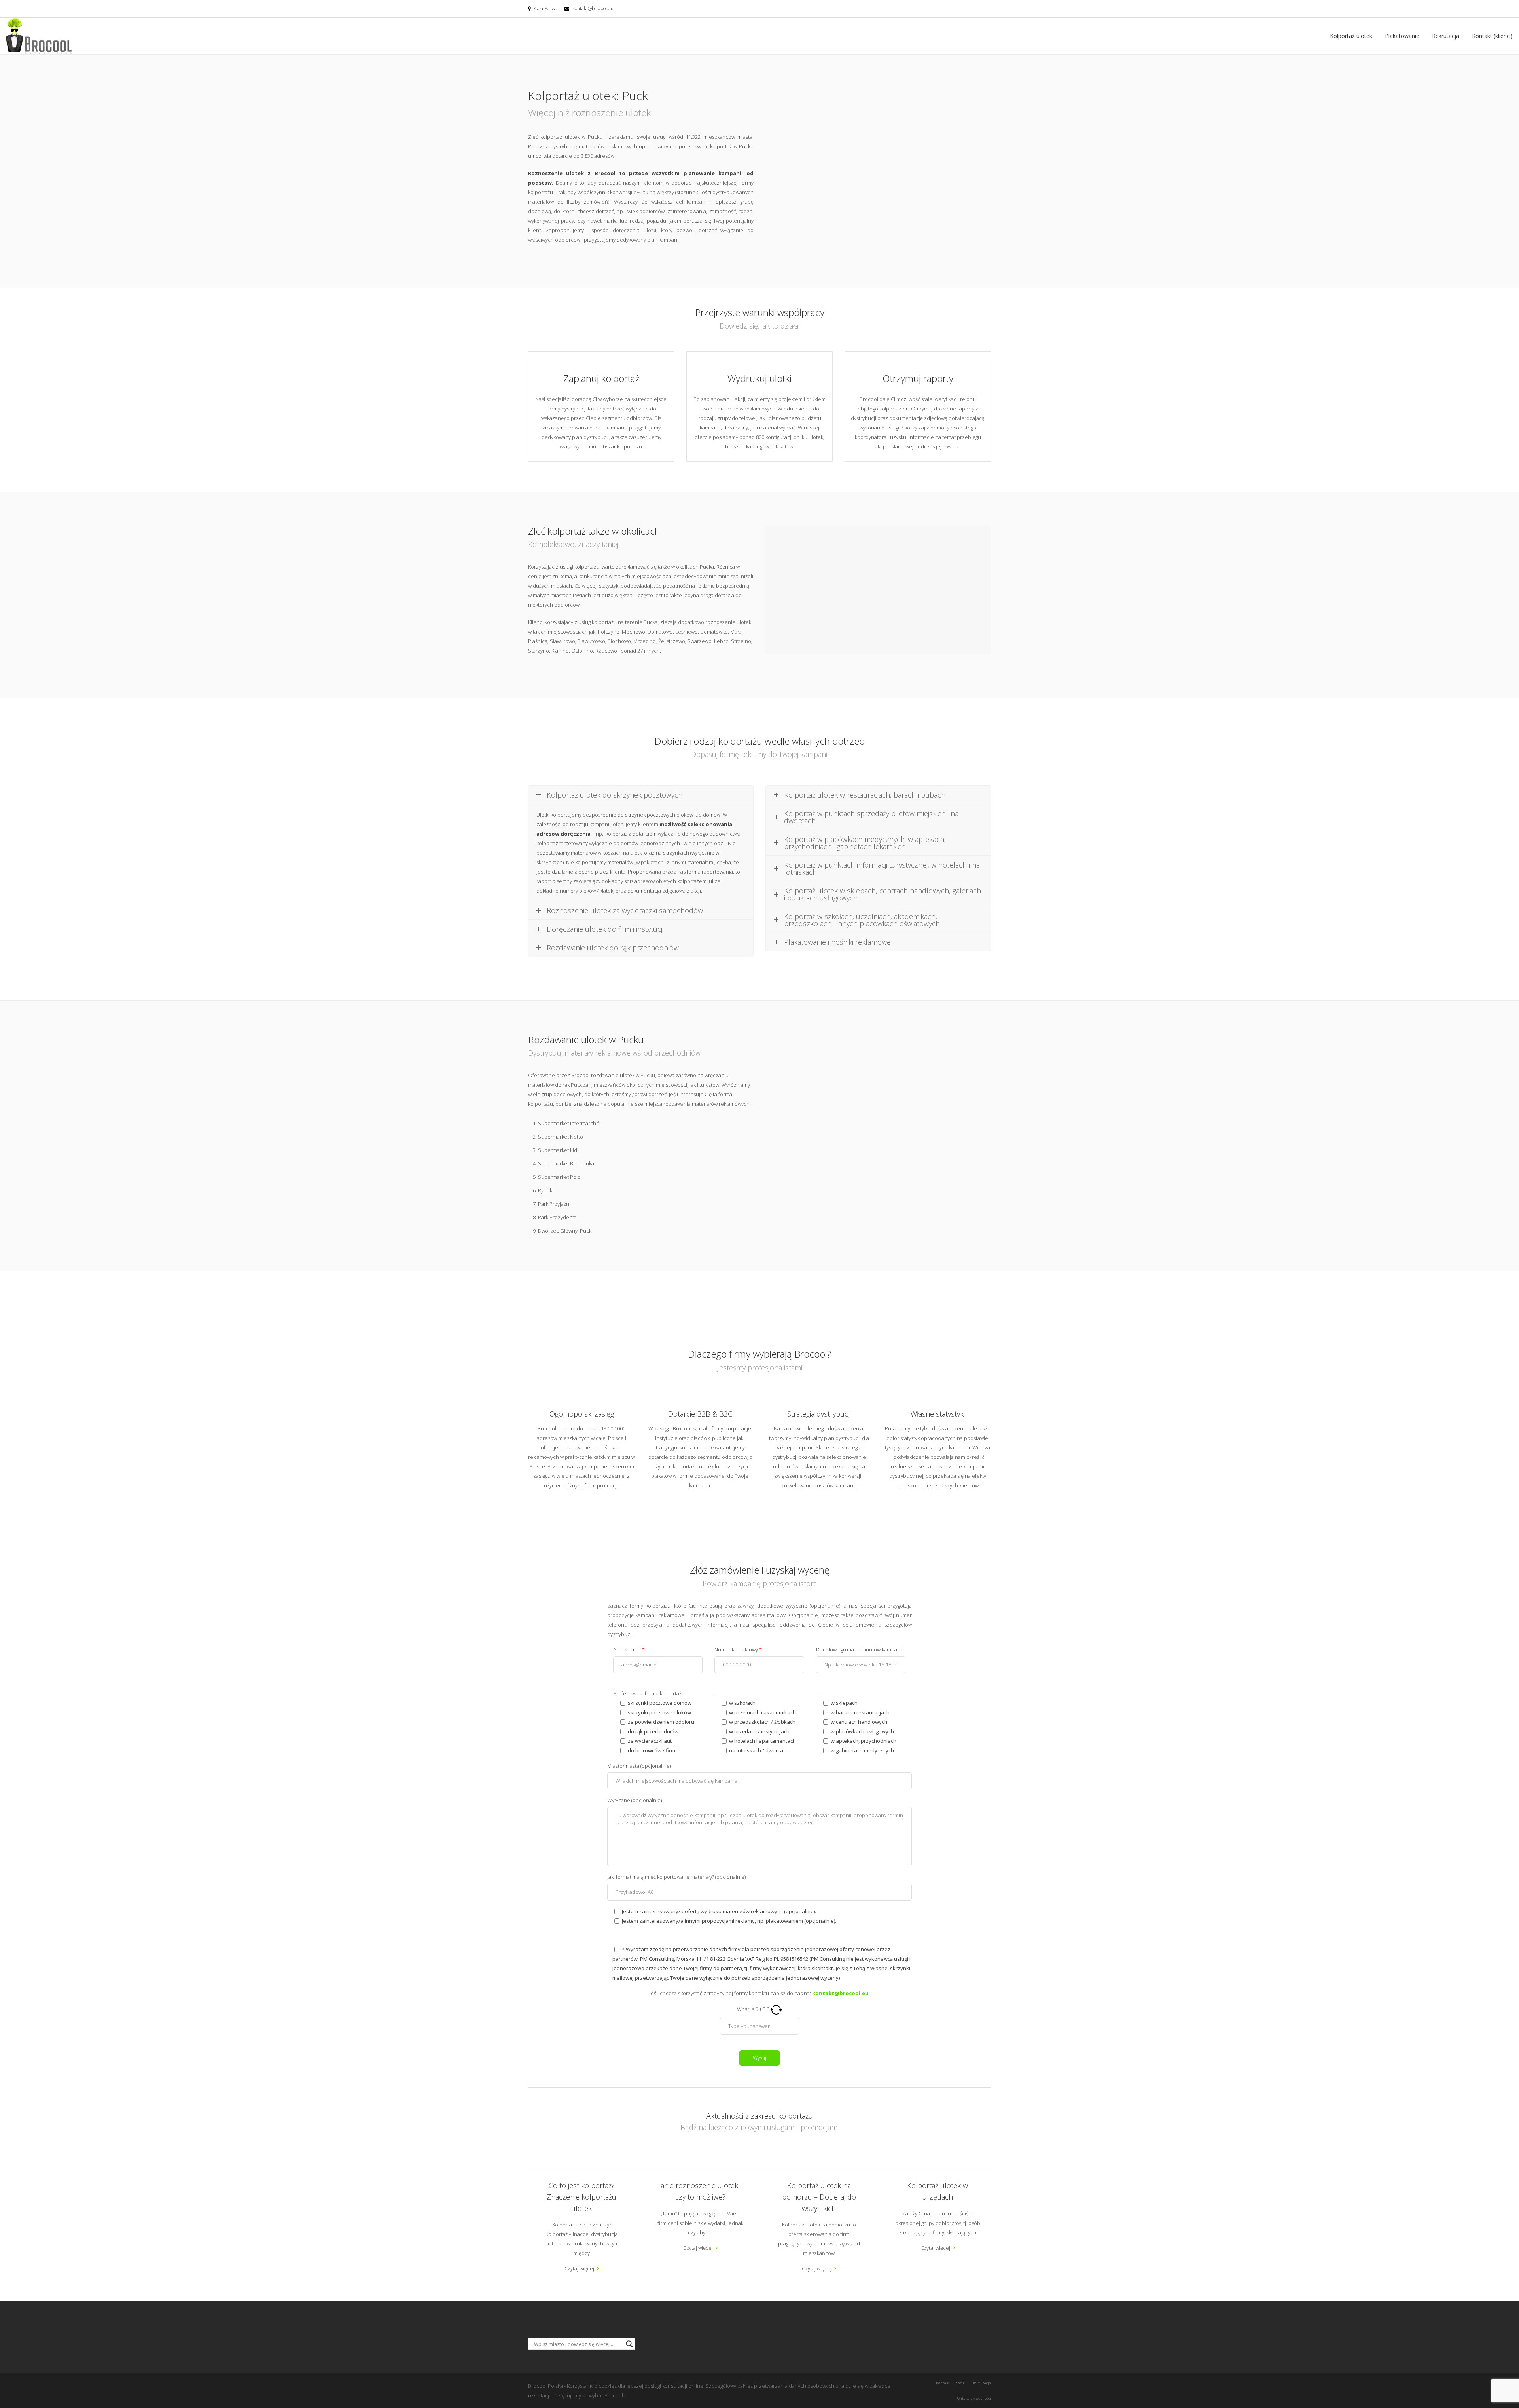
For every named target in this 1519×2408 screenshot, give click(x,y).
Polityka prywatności (973, 2398)
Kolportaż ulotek (1351, 36)
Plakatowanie (1402, 36)
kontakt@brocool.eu (593, 9)
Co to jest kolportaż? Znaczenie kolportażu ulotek (581, 2197)
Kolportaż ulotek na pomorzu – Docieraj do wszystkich (819, 2197)
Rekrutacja (1446, 36)
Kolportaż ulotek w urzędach (938, 2191)
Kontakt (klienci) (1492, 36)
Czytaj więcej (579, 2268)
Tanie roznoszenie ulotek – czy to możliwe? (700, 2191)
